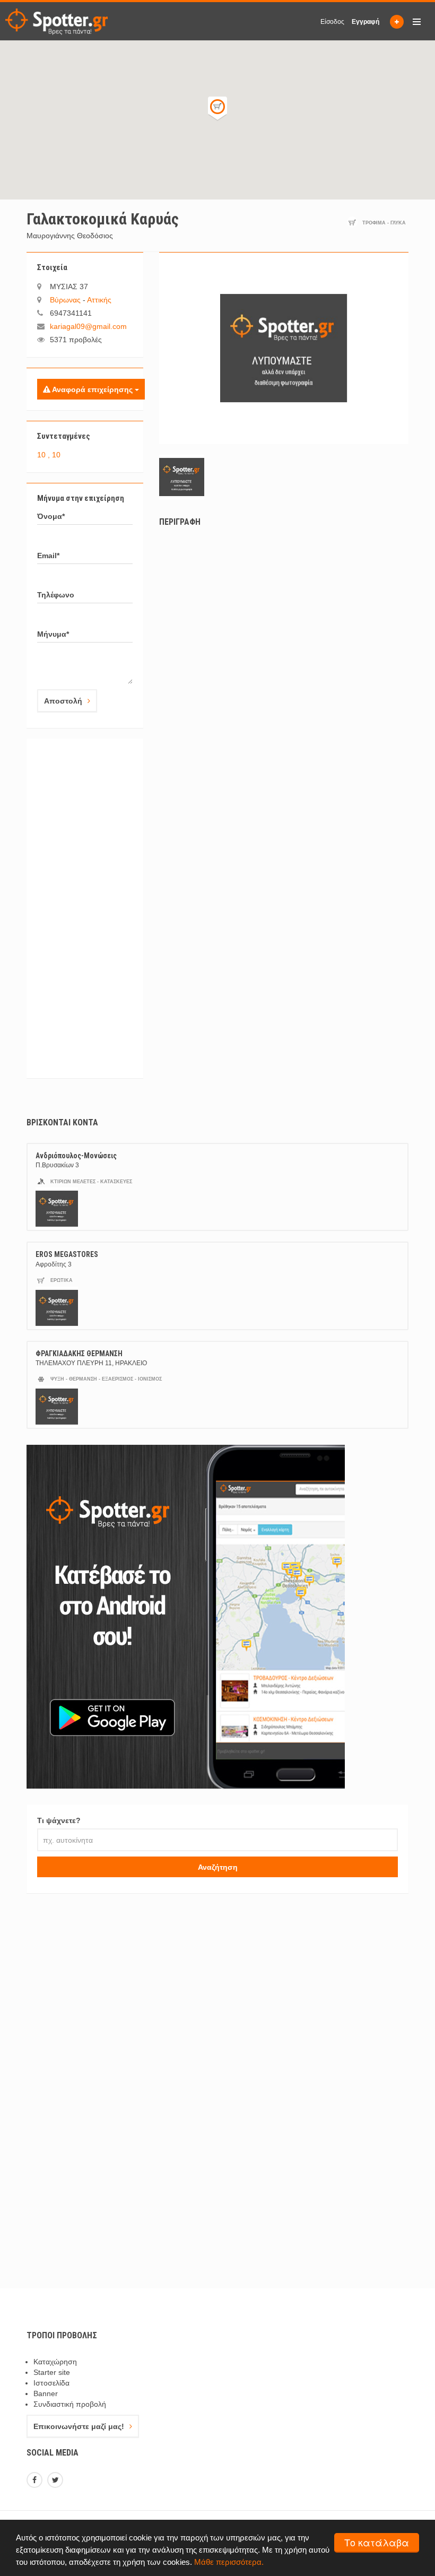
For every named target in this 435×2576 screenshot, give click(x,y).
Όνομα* (51, 516)
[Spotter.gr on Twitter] (56, 2481)
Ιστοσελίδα (51, 2383)
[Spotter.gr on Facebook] (36, 2481)
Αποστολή (63, 701)
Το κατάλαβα (377, 2542)
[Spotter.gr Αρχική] (56, 22)
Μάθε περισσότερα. (229, 2562)
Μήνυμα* (53, 634)
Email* (48, 556)
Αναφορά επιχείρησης (93, 389)
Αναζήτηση (218, 1867)
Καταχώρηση (55, 2362)
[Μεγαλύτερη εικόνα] (284, 348)
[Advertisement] (85, 908)
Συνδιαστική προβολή (70, 2404)
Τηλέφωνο (56, 595)
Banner (46, 2393)
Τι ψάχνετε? (59, 1820)
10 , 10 (49, 455)
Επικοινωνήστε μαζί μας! (79, 2426)
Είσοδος (332, 22)
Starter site (52, 2372)
